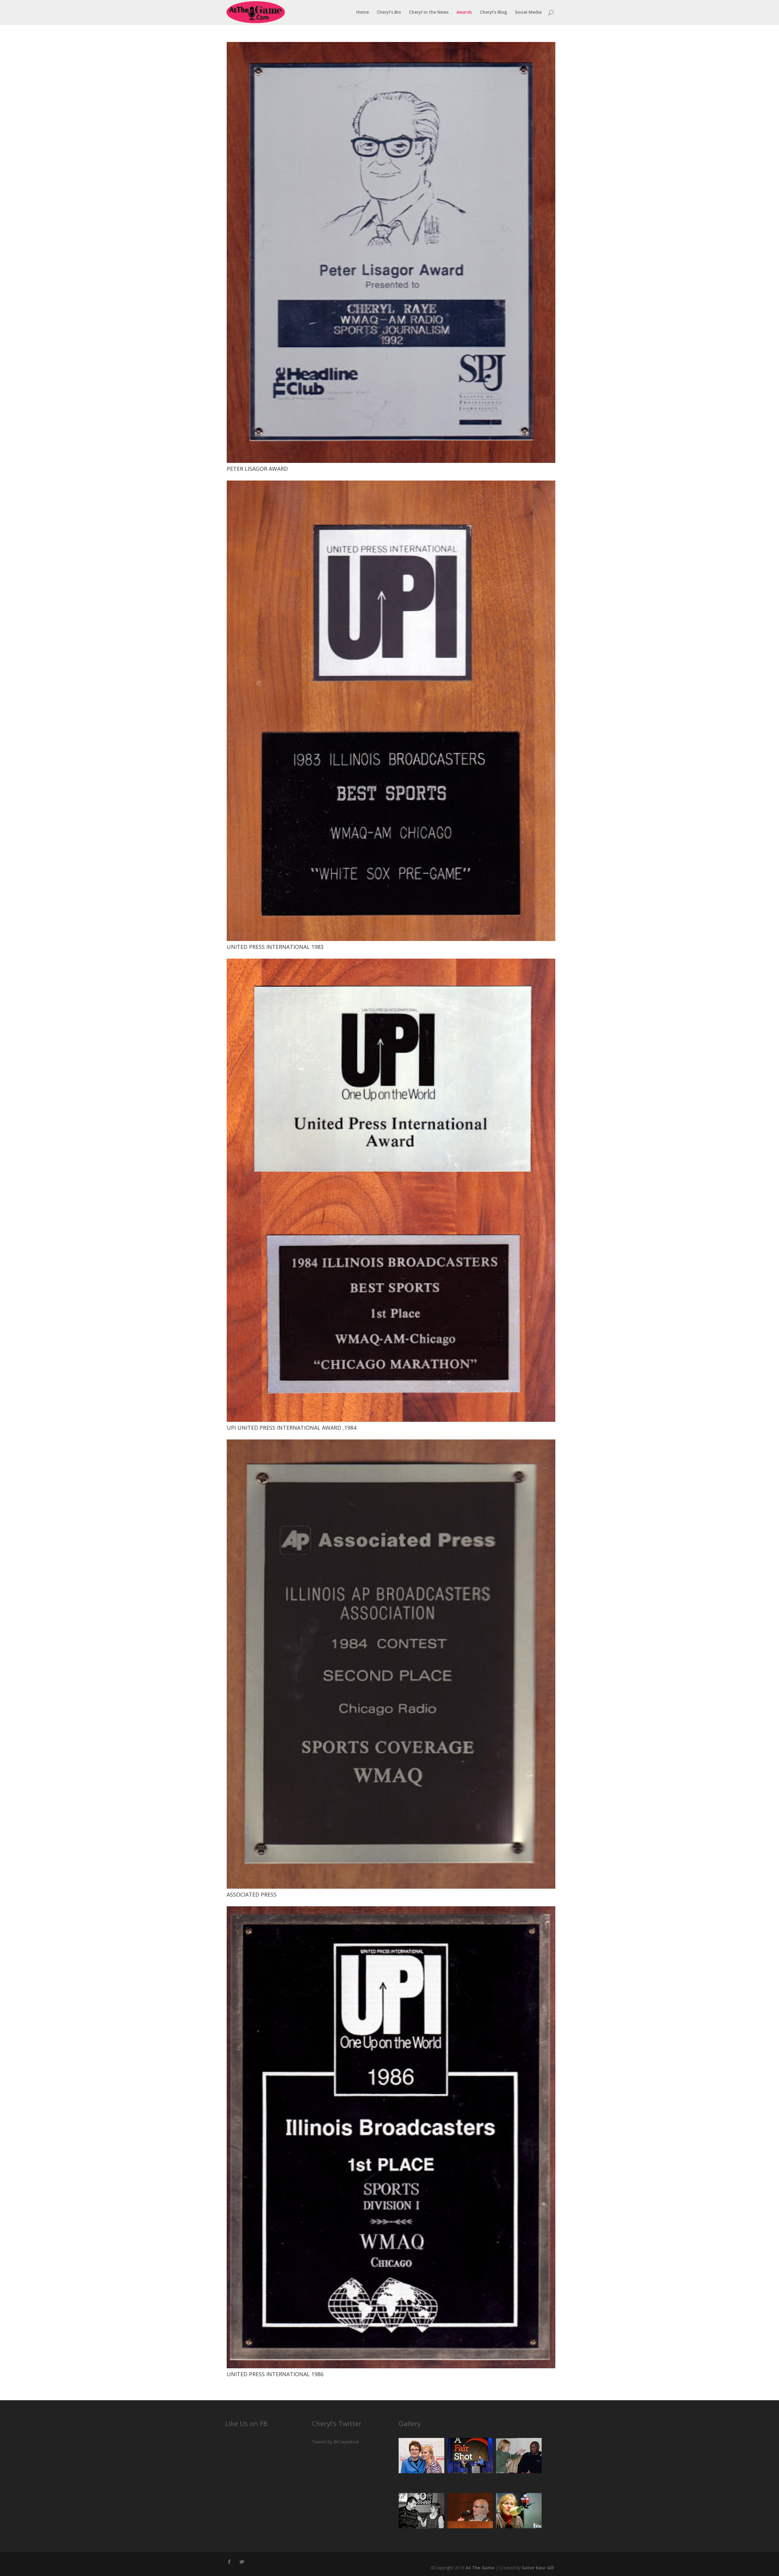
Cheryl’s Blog (493, 12)
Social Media (528, 12)
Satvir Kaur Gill (538, 2568)
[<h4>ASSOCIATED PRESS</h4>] (391, 1887)
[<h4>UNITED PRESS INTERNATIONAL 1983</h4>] (391, 939)
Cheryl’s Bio (389, 12)
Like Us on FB (246, 2423)
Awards (464, 12)
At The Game (480, 2568)
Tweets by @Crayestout (335, 2442)
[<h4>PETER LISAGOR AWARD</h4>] (391, 461)
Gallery (410, 2423)
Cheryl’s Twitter (337, 2423)
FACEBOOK (230, 2560)
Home (363, 12)
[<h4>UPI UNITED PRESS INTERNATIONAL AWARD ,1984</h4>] (391, 1420)
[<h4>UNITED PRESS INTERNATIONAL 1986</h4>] (391, 2367)
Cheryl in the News (429, 12)
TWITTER (242, 2560)
